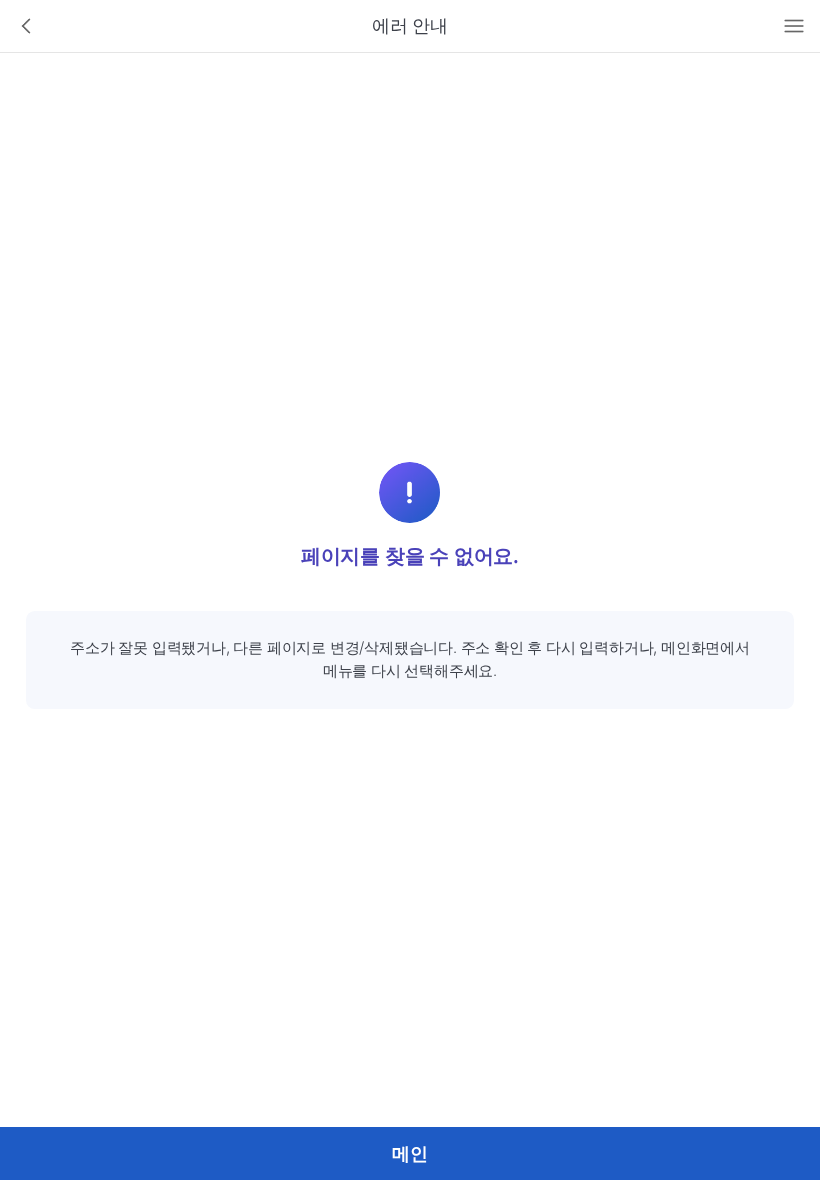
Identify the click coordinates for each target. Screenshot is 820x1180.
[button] (26, 26)
